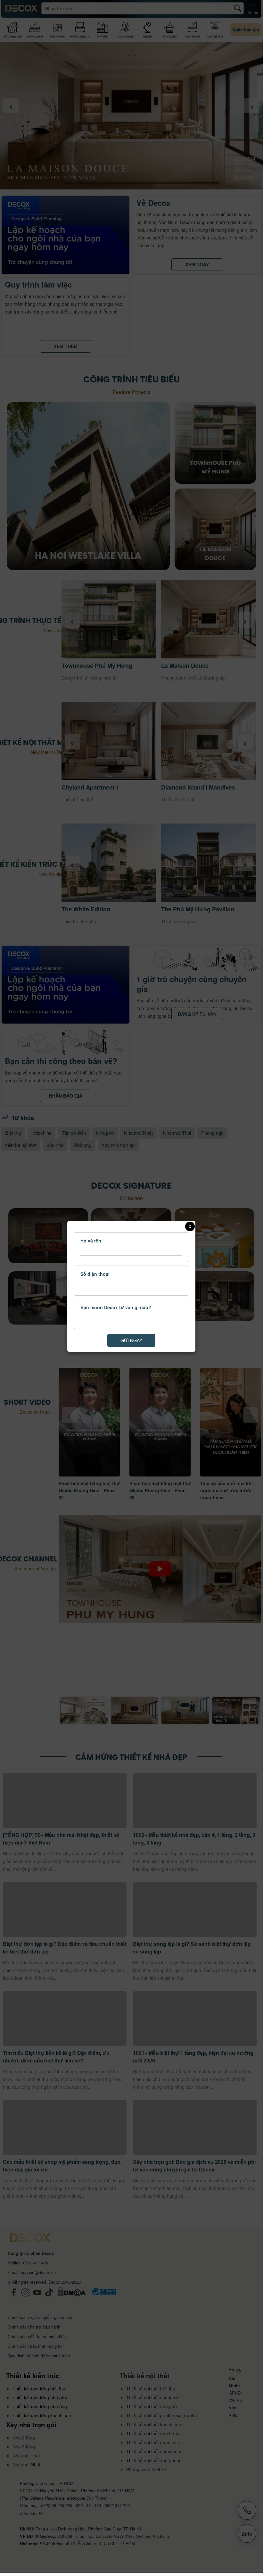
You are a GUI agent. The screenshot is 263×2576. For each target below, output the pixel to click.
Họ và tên (91, 1241)
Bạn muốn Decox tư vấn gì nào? (116, 1307)
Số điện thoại (95, 1274)
